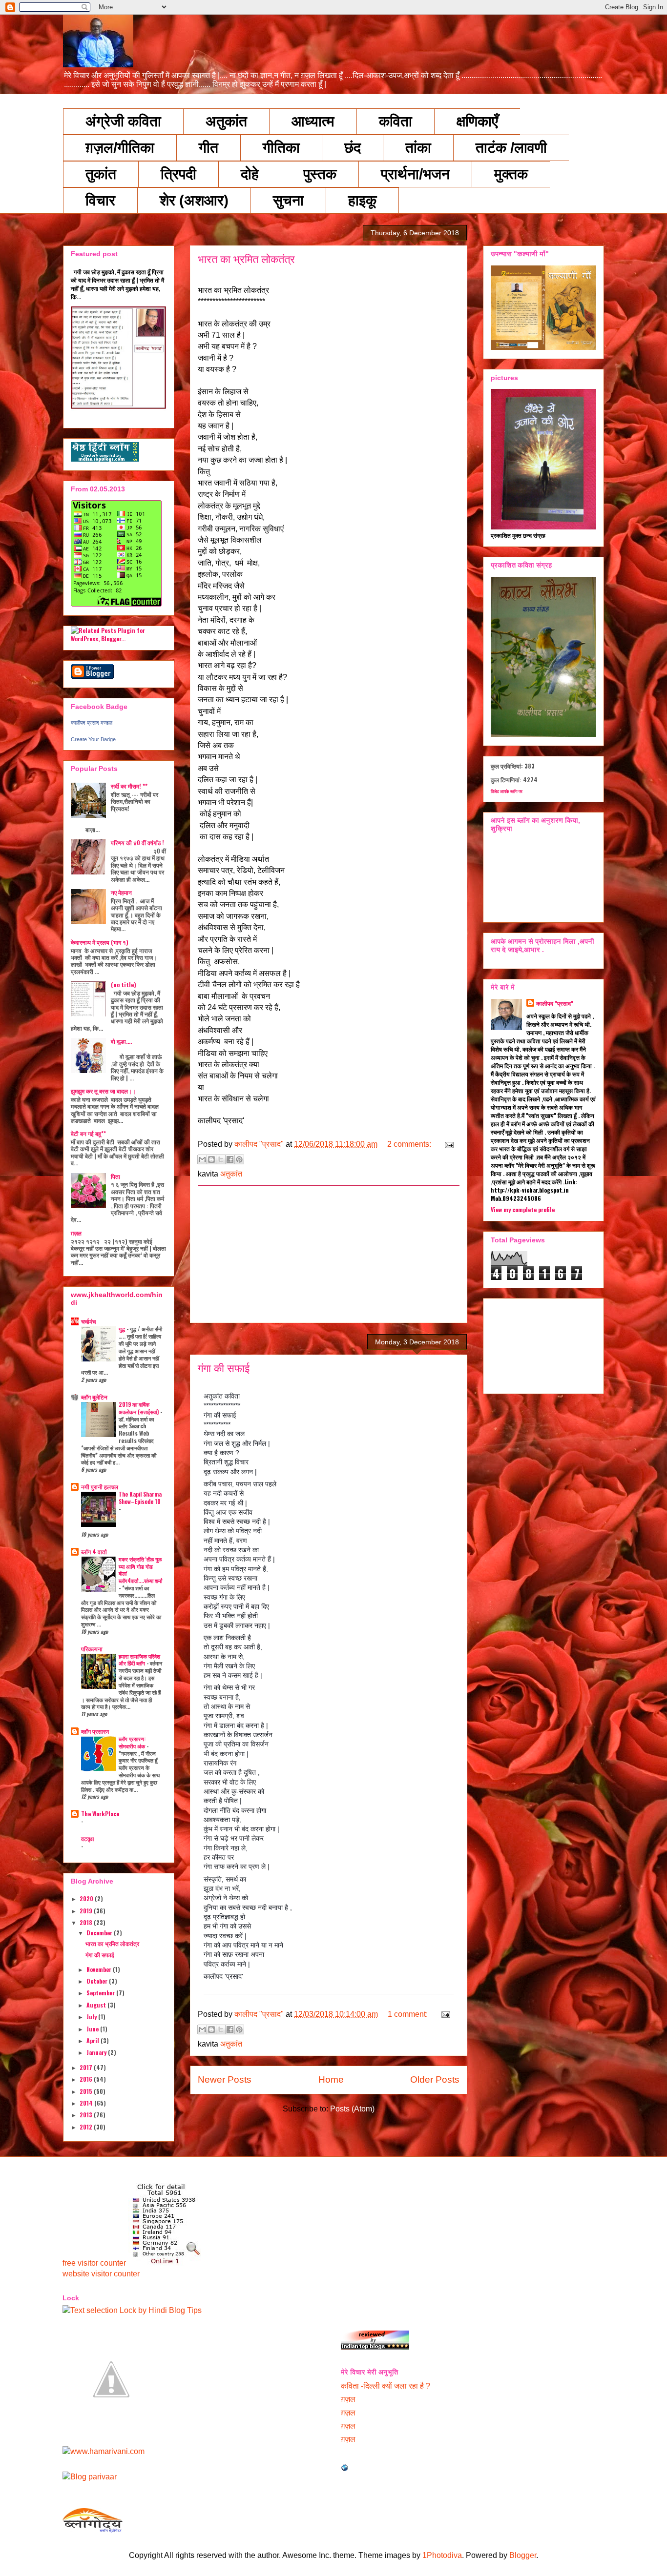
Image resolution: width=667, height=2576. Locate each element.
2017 (87, 2067)
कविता (396, 121)
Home (331, 2079)
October (98, 1981)
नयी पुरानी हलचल (100, 1487)
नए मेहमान (121, 892)
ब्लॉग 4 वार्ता (94, 1552)
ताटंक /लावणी (511, 148)
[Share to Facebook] (230, 1159)
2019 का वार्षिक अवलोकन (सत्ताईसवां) (139, 1408)
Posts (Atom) (352, 2109)
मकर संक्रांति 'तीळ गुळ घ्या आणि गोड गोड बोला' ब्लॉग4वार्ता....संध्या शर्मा (140, 1570)
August (97, 2005)
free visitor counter (94, 2263)
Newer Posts (225, 2079)
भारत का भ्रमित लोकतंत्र (246, 259)
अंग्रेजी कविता (123, 121)
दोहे (250, 174)
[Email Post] (447, 1144)
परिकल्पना (92, 1649)
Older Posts (435, 2079)
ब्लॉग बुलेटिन (94, 1397)
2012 (87, 2127)
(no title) (124, 984)
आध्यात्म (313, 121)
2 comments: (410, 1144)
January (97, 2052)
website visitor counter (101, 2274)
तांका (418, 148)
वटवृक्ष (87, 1838)
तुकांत (101, 174)
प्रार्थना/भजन (415, 174)
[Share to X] (221, 1159)
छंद (353, 148)
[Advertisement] (329, 1254)
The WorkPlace (100, 1814)
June (93, 2029)
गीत (208, 148)
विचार (100, 200)
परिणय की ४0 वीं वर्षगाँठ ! (137, 842)
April (94, 2040)
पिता (115, 1176)
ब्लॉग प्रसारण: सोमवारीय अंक (133, 1742)
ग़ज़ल (76, 1233)
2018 (87, 1922)
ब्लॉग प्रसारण (95, 1731)
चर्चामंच (88, 1321)
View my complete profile (523, 1209)
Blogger (523, 2555)
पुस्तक (320, 174)
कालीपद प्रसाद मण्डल (92, 723)
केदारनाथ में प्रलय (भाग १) (100, 942)
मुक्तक (511, 174)
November (100, 1969)
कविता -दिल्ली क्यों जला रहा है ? (386, 2386)
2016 (87, 2079)
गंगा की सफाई (224, 1369)
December (100, 1933)
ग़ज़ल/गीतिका (120, 148)
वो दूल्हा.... (121, 1041)
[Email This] (202, 1159)
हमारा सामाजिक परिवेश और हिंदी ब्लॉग (139, 1660)
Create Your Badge (93, 739)
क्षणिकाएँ (477, 121)
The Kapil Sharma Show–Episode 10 (140, 1498)
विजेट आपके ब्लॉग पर (507, 791)
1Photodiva (442, 2555)
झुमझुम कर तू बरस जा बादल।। (103, 1091)
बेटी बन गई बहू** (88, 1133)
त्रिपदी (178, 174)
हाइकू (362, 200)
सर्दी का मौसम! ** (129, 786)
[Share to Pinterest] (239, 1159)
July (92, 2017)
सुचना (288, 200)
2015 (87, 2091)
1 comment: (409, 2014)
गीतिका (281, 148)
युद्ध (123, 1329)
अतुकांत (226, 121)
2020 (87, 1898)
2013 (87, 2115)
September (101, 1993)
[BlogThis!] (211, 1159)
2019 (87, 1911)
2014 (87, 2103)
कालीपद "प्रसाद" (555, 1003)
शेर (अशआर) (194, 200)
